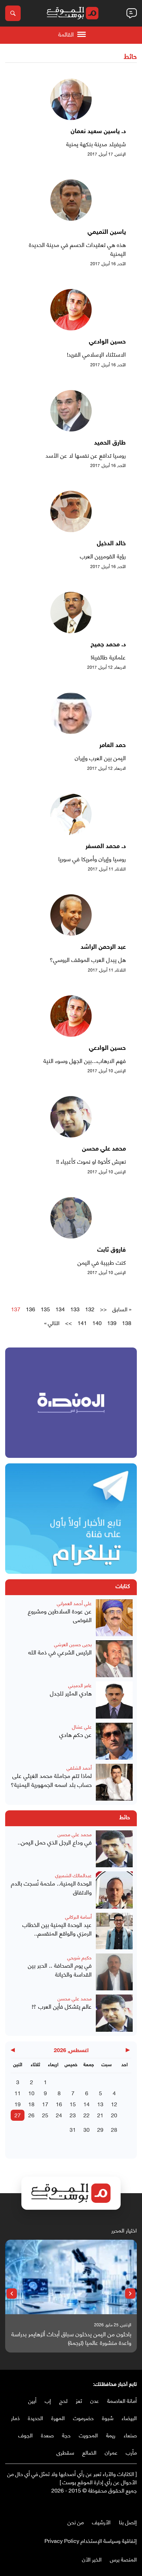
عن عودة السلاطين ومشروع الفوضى (60, 1615)
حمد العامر (113, 746)
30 (87, 2129)
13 (100, 2104)
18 (31, 2104)
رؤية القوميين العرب (103, 556)
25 (45, 2115)
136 (31, 1309)
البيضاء (129, 2418)
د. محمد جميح (108, 645)
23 (73, 2115)
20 (114, 2115)
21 (100, 2115)
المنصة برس (123, 2559)
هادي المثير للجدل (71, 1693)
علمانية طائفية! (108, 657)
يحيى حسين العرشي (73, 1644)
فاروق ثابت (111, 1250)
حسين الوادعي (107, 342)
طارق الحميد (110, 443)
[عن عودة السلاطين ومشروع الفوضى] (114, 1618)
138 (127, 1323)
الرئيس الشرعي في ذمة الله (60, 1652)
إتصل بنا (128, 2522)
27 (18, 2115)
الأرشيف (101, 2522)
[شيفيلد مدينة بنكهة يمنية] (71, 117)
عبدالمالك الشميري (73, 1875)
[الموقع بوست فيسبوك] (133, 2504)
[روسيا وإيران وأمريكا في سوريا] (71, 832)
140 (97, 1323)
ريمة (111, 2435)
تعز (79, 2400)
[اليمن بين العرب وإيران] (71, 731)
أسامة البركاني (78, 1916)
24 (59, 2115)
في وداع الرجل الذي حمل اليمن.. (55, 1842)
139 (112, 1323)
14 (87, 2104)
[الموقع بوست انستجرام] (113, 2504)
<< (103, 1309)
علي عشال (82, 1726)
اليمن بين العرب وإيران (100, 758)
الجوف (26, 2435)
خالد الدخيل (111, 544)
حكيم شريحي (79, 1957)
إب (48, 2400)
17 (45, 2104)
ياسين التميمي (107, 232)
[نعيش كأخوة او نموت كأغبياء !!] (71, 1135)
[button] (130, 2294)
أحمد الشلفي (79, 1767)
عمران (111, 2452)
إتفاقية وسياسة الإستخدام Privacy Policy (91, 2540)
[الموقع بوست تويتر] (126, 2504)
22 (87, 2115)
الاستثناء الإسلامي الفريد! (96, 354)
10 (31, 2093)
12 (114, 2104)
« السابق (122, 1309)
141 (82, 1323)
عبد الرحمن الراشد (103, 947)
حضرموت (83, 2418)
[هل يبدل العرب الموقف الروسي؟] (71, 933)
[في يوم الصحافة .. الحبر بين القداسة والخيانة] (114, 1972)
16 (59, 2104)
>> (69, 1323)
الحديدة (35, 2418)
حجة (66, 2435)
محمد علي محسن (104, 1149)
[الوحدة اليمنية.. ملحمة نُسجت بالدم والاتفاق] (114, 1890)
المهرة (58, 2418)
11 (18, 2093)
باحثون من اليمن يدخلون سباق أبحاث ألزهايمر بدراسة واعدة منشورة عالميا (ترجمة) (71, 2338)
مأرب (131, 2452)
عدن (95, 2400)
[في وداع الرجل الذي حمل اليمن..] (114, 1849)
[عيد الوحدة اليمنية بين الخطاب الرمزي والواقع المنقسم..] (114, 1931)
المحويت (88, 2435)
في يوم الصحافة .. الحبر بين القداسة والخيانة (60, 1970)
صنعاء (130, 2435)
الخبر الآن (92, 2559)
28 (114, 2129)
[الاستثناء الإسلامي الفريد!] (71, 328)
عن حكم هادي (75, 1734)
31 (73, 2129)
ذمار (15, 2418)
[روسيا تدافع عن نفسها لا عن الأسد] (71, 429)
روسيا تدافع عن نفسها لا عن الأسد (86, 455)
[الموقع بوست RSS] (106, 2504)
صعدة (47, 2435)
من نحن (76, 2522)
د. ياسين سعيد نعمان (98, 132)
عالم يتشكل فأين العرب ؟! (62, 2006)
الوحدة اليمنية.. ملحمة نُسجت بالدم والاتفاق (51, 1887)
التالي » (52, 1323)
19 (18, 2104)
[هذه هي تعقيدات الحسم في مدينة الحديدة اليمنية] (71, 218)
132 (90, 1309)
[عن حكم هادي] (114, 1741)
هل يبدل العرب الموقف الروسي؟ (88, 959)
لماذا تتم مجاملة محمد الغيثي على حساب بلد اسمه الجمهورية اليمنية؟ (51, 1780)
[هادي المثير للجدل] (114, 1700)
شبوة (108, 2418)
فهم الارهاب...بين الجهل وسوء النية (85, 1061)
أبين (32, 2400)
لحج (63, 2400)
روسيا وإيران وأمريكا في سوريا (92, 859)
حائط (130, 57)
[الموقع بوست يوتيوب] (120, 2504)
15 (73, 2104)
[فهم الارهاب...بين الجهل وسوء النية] (71, 1034)
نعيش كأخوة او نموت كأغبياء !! (91, 1161)
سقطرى (65, 2452)
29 (100, 2129)
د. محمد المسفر (106, 847)
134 (60, 1309)
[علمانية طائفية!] (71, 631)
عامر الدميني (80, 1685)
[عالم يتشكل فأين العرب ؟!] (114, 2013)
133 (75, 1309)
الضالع (89, 2452)
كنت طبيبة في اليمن (102, 1262)
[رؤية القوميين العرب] (71, 530)
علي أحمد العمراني (74, 1603)
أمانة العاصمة (122, 2400)
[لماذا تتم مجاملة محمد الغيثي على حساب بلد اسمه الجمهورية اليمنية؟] (114, 1782)
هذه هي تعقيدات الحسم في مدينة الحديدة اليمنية (77, 249)
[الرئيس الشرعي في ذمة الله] (114, 1659)
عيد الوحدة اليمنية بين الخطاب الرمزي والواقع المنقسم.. (57, 1929)
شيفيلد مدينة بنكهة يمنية (96, 144)
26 (31, 2115)
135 (45, 1309)
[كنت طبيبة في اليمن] (71, 1236)
